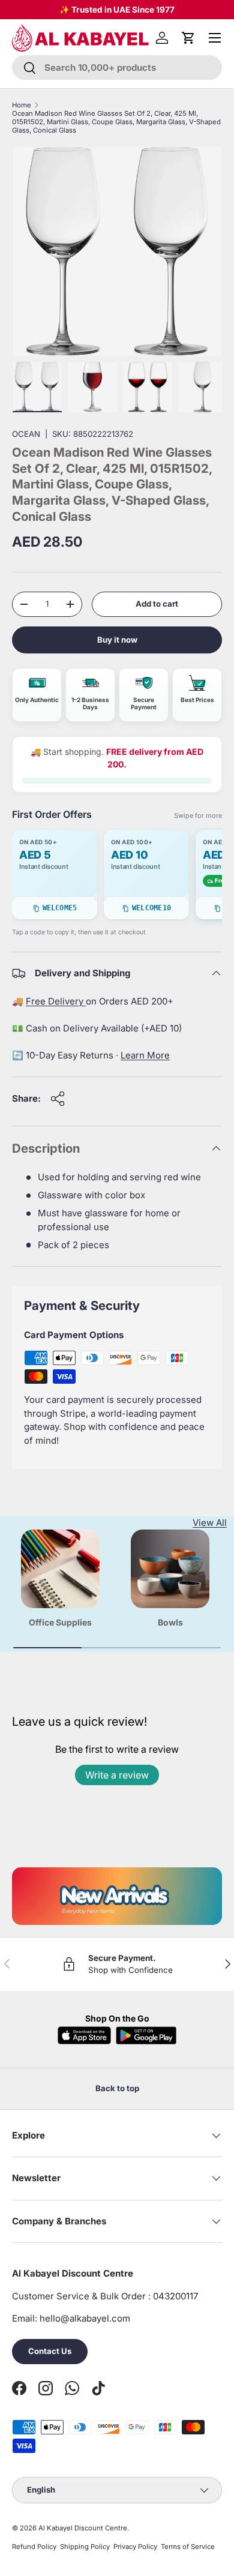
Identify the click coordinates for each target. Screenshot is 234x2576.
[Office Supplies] (60, 1569)
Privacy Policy (135, 2547)
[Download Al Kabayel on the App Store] (85, 2035)
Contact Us (50, 2351)
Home (22, 105)
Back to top (117, 2088)
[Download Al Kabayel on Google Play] (146, 2035)
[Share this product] (58, 1099)
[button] (188, 38)
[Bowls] (170, 1569)
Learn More (145, 1055)
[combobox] (117, 68)
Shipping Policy (85, 2547)
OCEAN (26, 434)
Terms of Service (188, 2547)
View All (210, 1523)
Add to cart (157, 604)
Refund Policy (34, 2547)
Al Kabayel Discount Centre (83, 2528)
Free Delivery (56, 1001)
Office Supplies (60, 1622)
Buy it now (117, 640)
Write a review (117, 1775)
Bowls (170, 1622)
